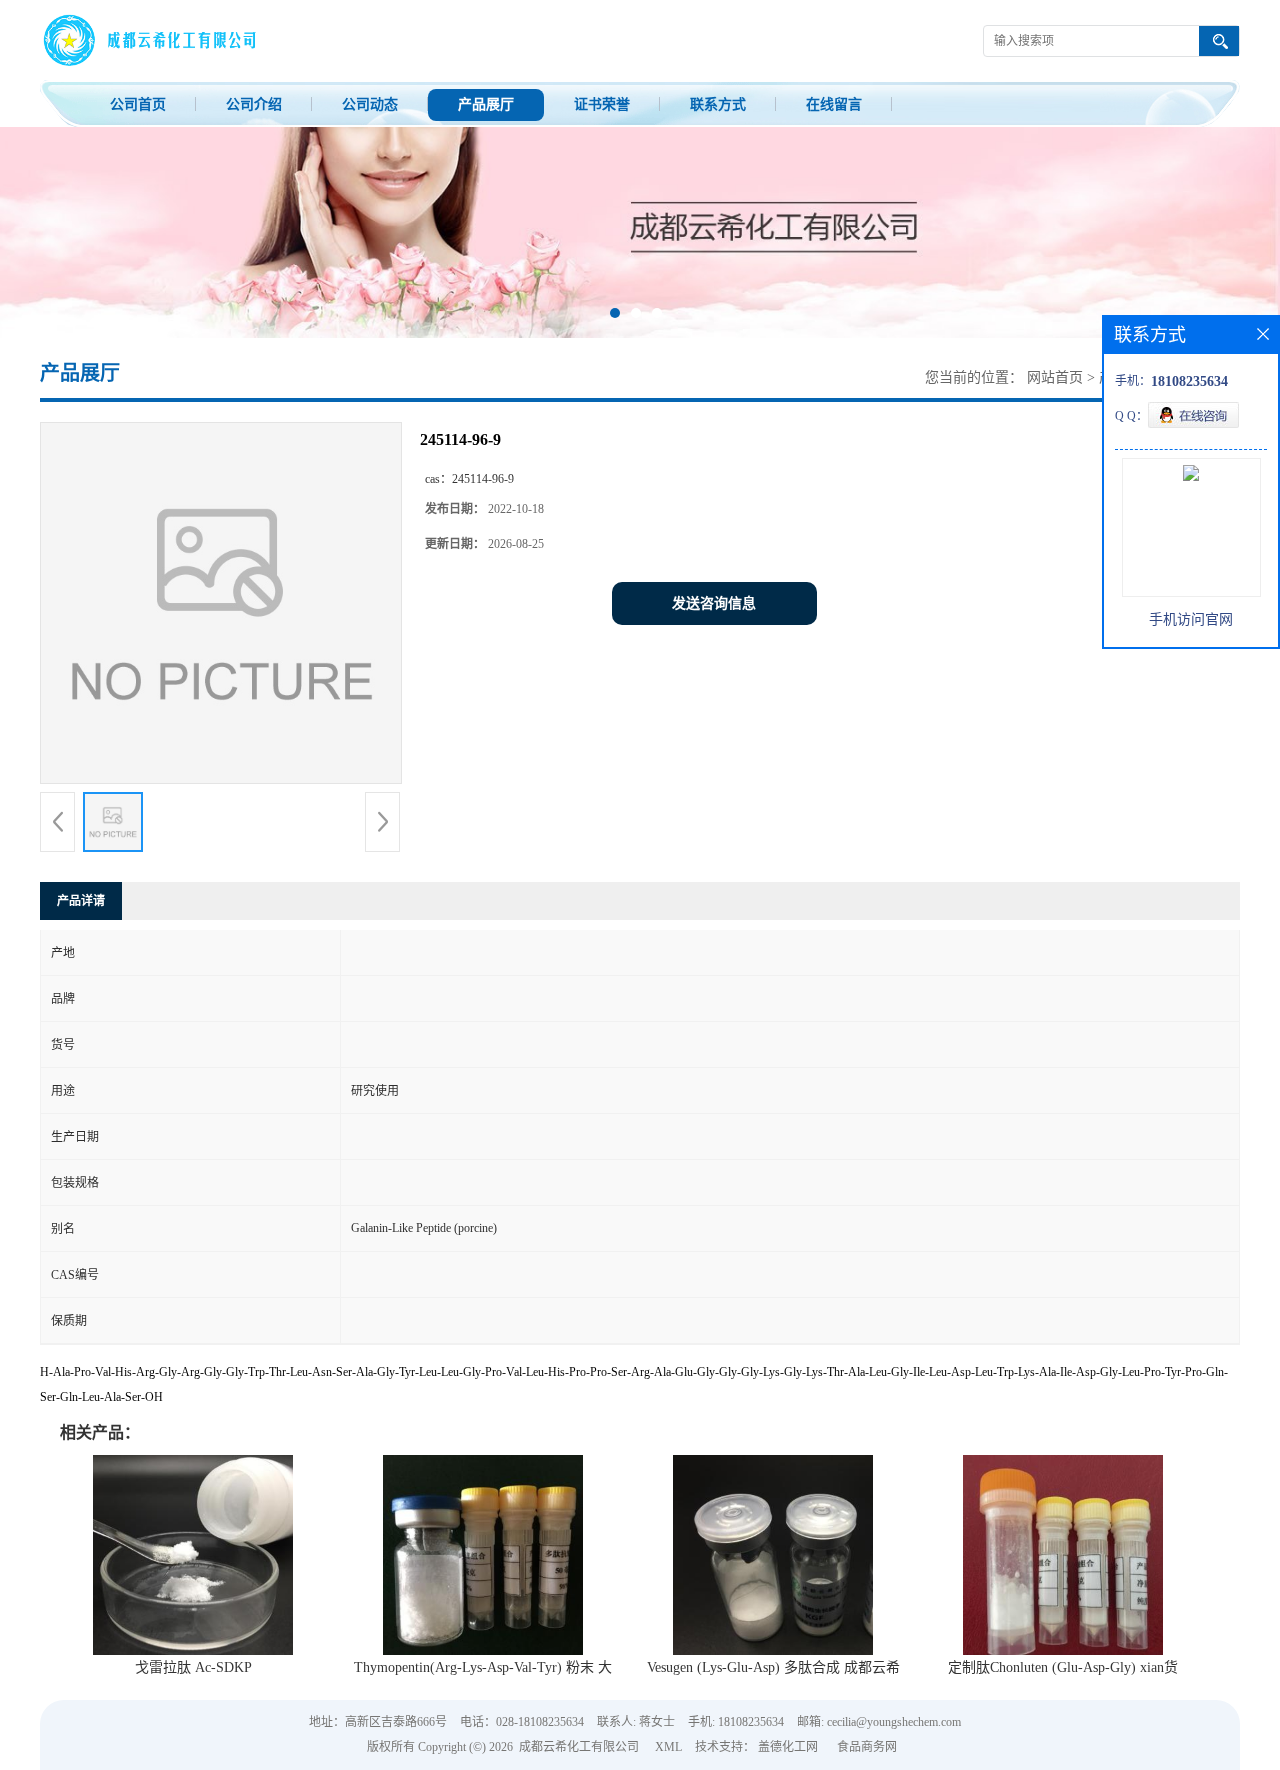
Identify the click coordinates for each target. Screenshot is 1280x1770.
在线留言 (834, 104)
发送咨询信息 (714, 603)
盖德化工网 (788, 1747)
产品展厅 (486, 104)
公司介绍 (254, 104)
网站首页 (1055, 377)
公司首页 (138, 104)
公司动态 (370, 104)
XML (668, 1747)
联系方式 (718, 104)
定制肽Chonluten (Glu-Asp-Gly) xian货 (1063, 1667)
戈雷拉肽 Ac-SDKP (193, 1667)
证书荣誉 (602, 104)
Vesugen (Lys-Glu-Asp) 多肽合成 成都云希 (773, 1667)
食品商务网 (867, 1747)
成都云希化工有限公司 (579, 1747)
